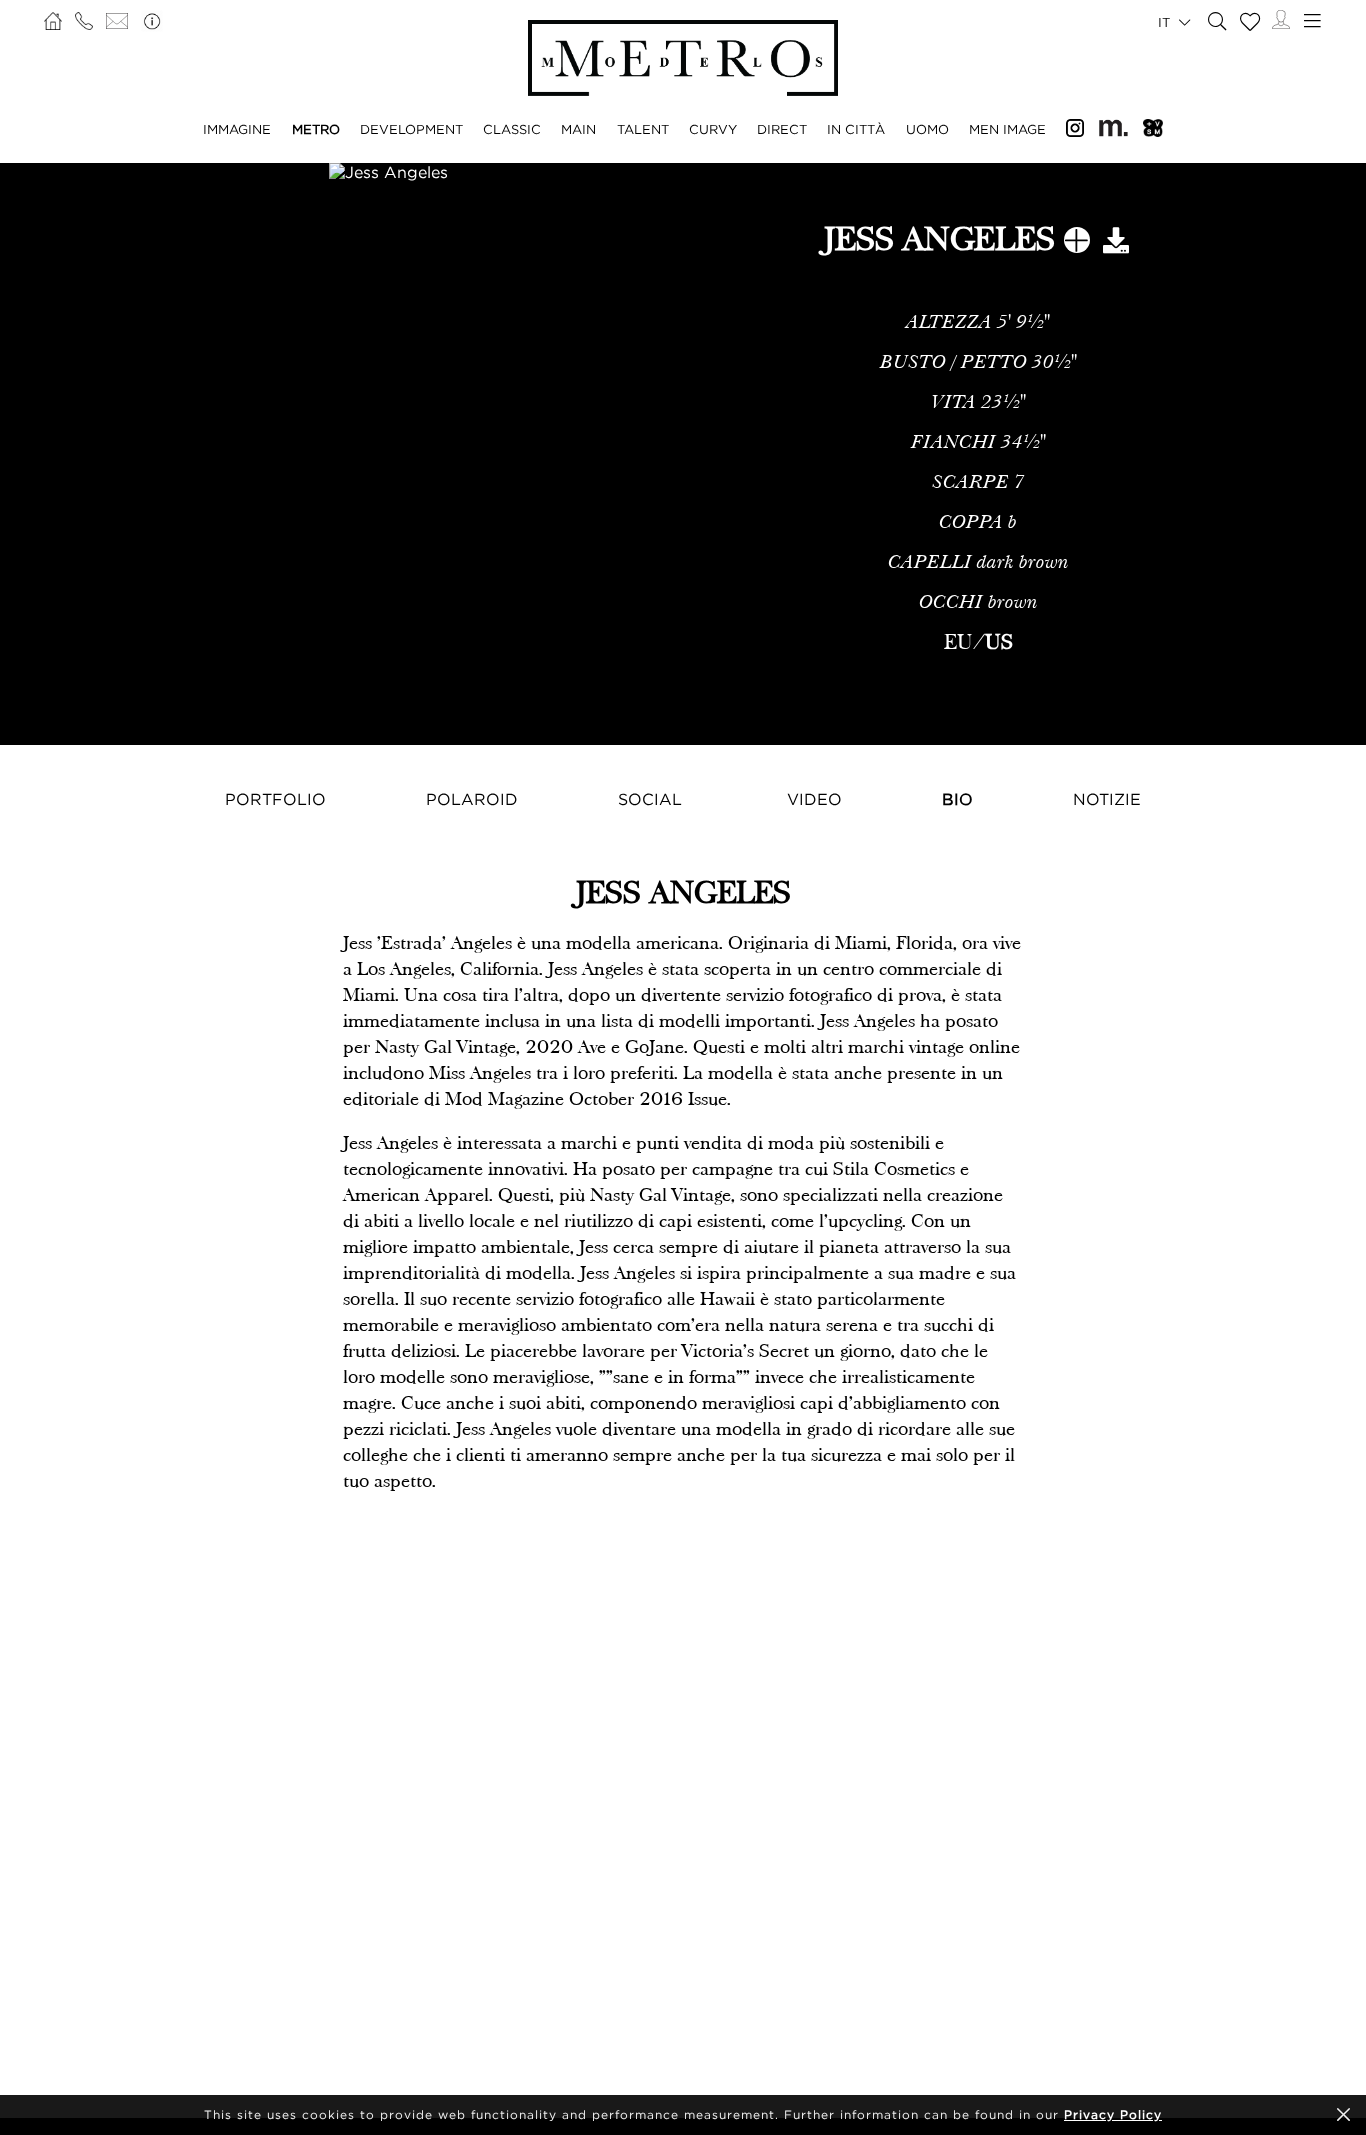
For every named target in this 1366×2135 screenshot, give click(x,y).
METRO (316, 129)
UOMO (927, 129)
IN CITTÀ (856, 129)
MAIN (578, 129)
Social (650, 799)
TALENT (643, 129)
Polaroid (472, 799)
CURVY (713, 129)
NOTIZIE (1107, 799)
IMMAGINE (237, 129)
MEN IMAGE (1007, 129)
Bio (957, 799)
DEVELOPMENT (411, 129)
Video (814, 799)
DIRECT (782, 129)
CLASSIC (512, 129)
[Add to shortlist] (1077, 244)
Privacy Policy (1113, 2114)
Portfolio (275, 799)
